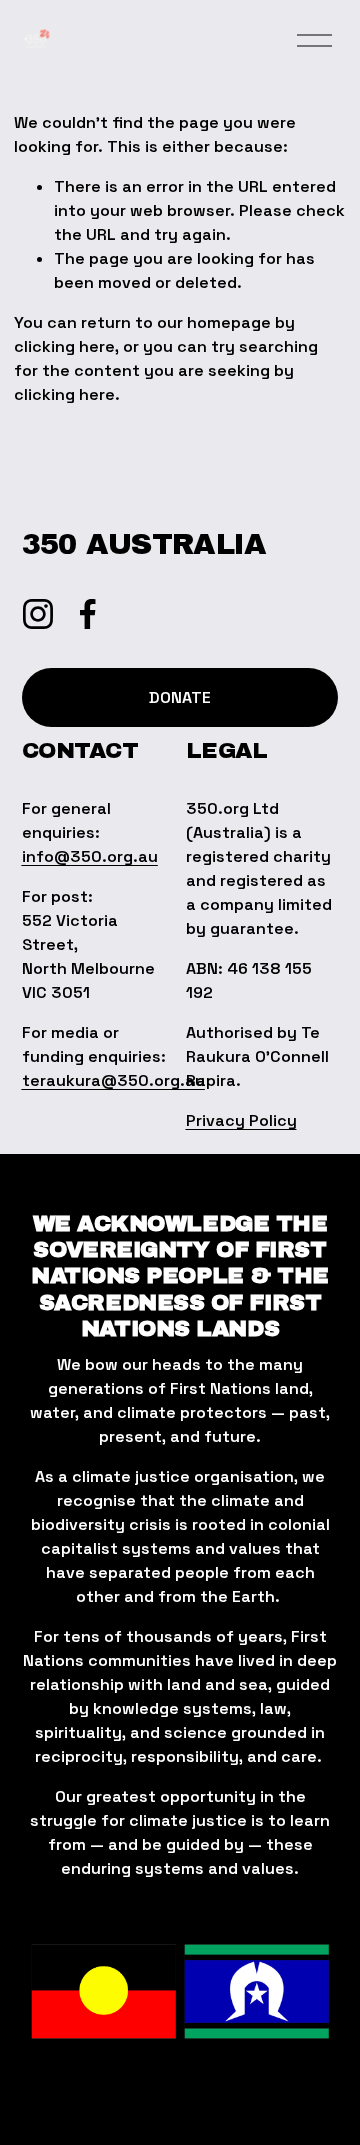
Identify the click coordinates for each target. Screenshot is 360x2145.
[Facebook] (88, 614)
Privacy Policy (241, 1120)
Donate (180, 697)
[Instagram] (38, 614)
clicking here (64, 346)
